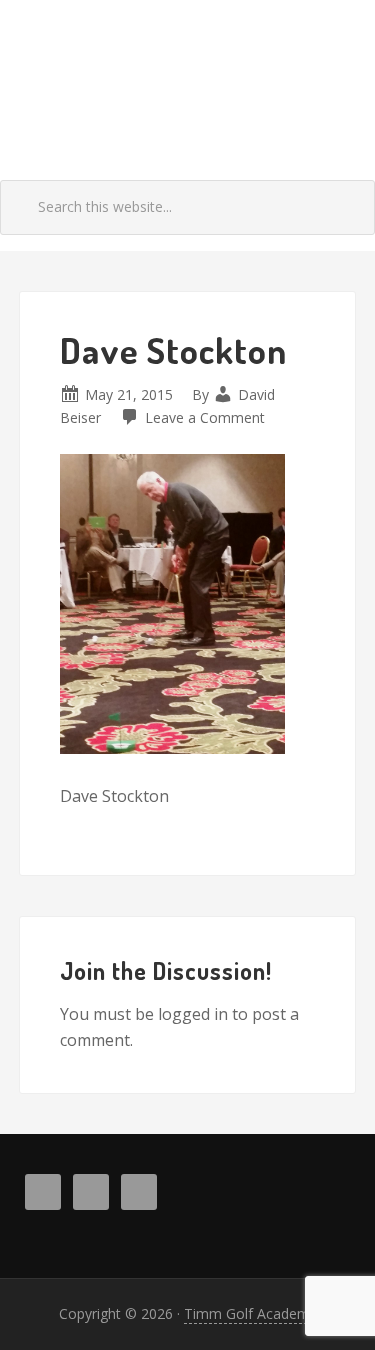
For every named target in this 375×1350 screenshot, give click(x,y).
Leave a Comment (205, 417)
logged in (193, 1014)
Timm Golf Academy (187, 82)
